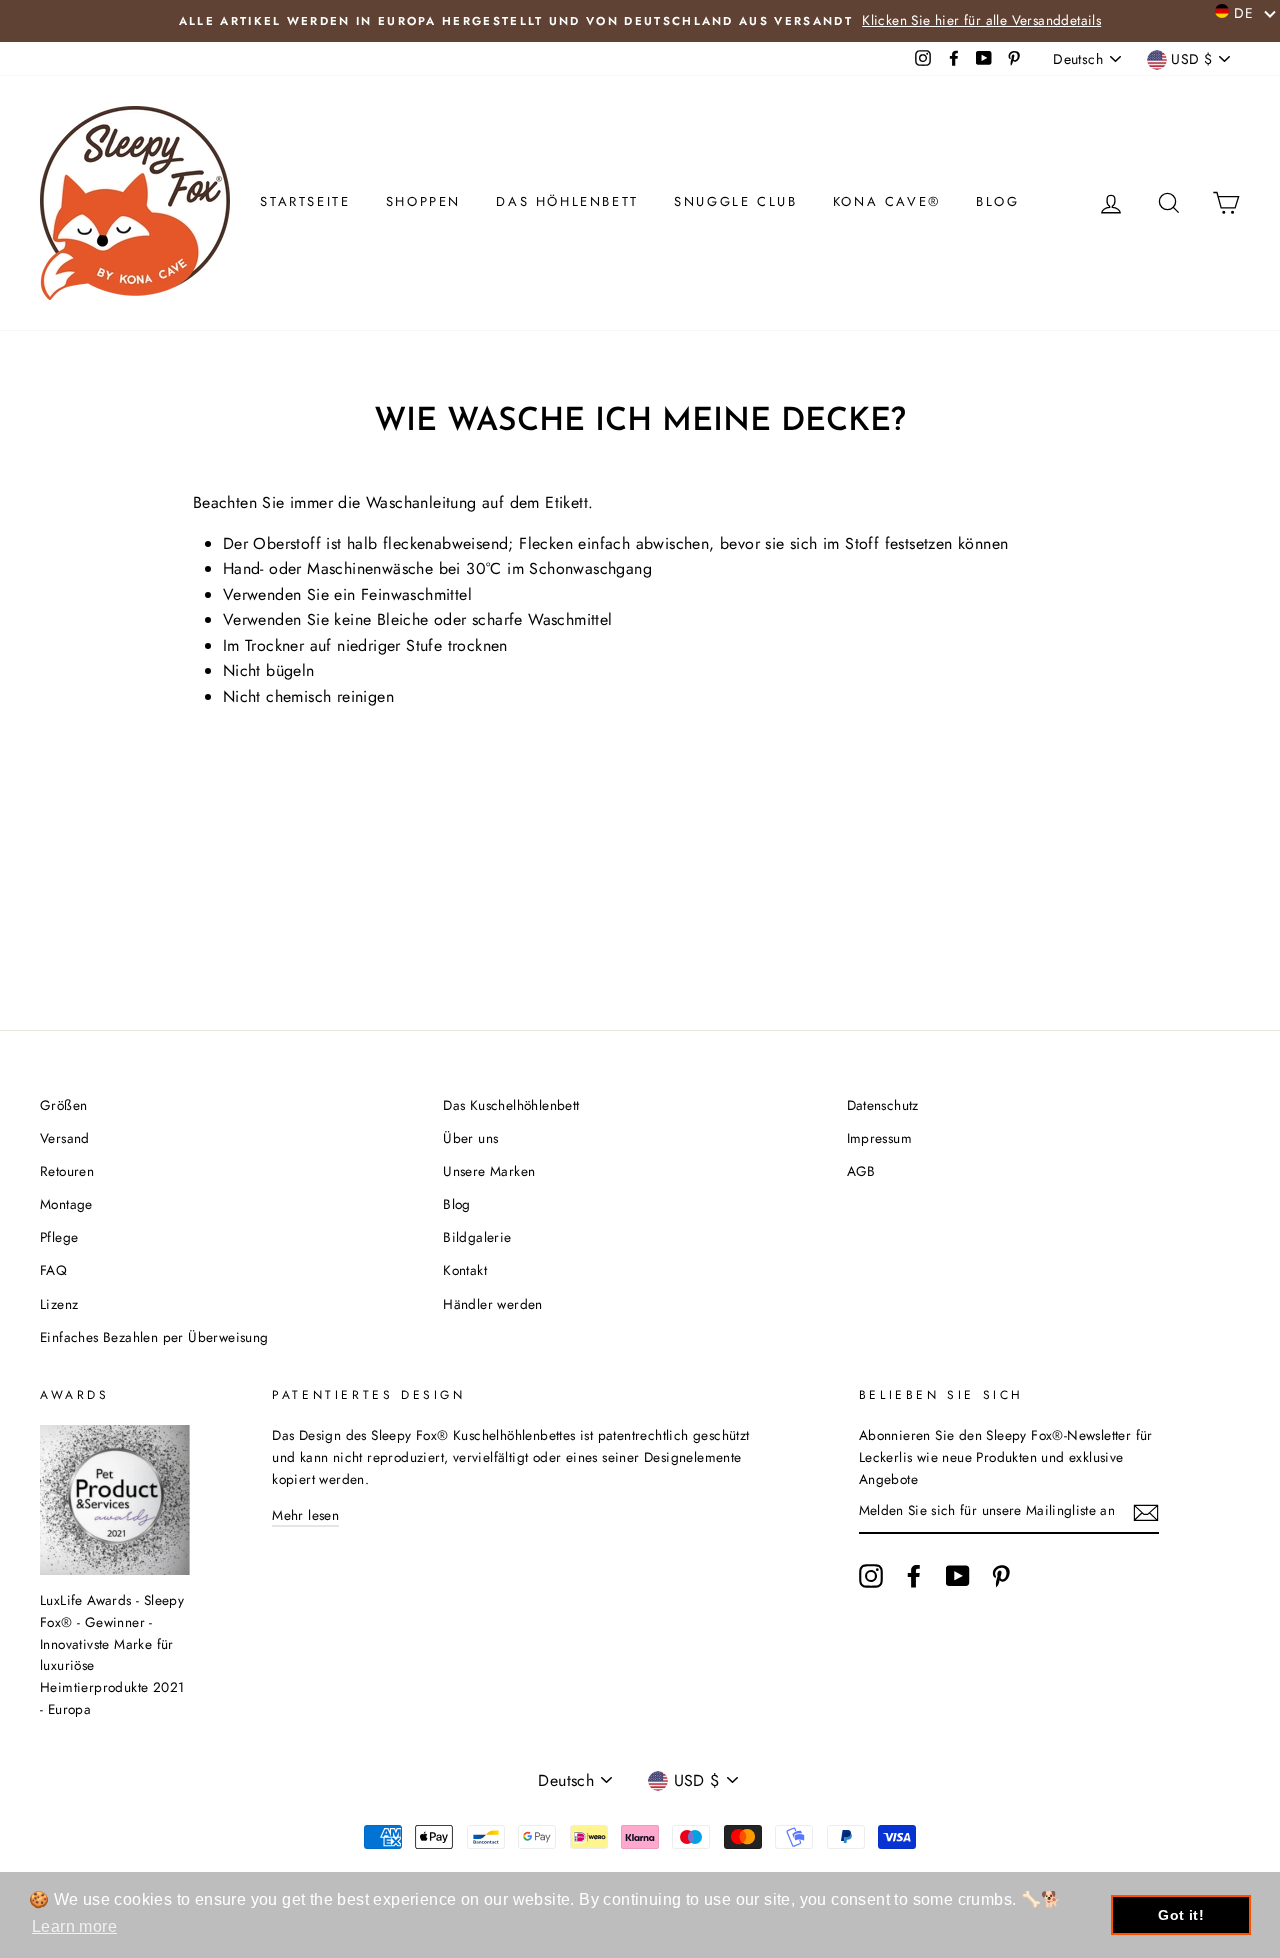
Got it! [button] (1181, 1915)
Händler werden (493, 1304)
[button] (1246, 12)
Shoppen (423, 201)
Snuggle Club (735, 201)
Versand (65, 1138)
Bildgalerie (477, 1237)
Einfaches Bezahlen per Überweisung (154, 1337)
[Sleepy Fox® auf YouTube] (958, 1576)
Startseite (305, 201)
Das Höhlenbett (567, 201)
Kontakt (465, 1270)
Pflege (59, 1237)
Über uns (470, 1138)
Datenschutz (883, 1105)
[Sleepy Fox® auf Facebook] (914, 1576)
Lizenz (59, 1304)
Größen (63, 1105)
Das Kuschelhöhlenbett (511, 1105)
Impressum (880, 1138)
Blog (997, 201)
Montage (66, 1204)
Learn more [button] (74, 1926)
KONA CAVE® (887, 201)
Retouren (67, 1171)
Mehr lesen (305, 1515)
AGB (861, 1171)
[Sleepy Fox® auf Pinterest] (1001, 1576)
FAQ (53, 1270)
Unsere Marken (489, 1171)
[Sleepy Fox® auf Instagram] (871, 1576)
